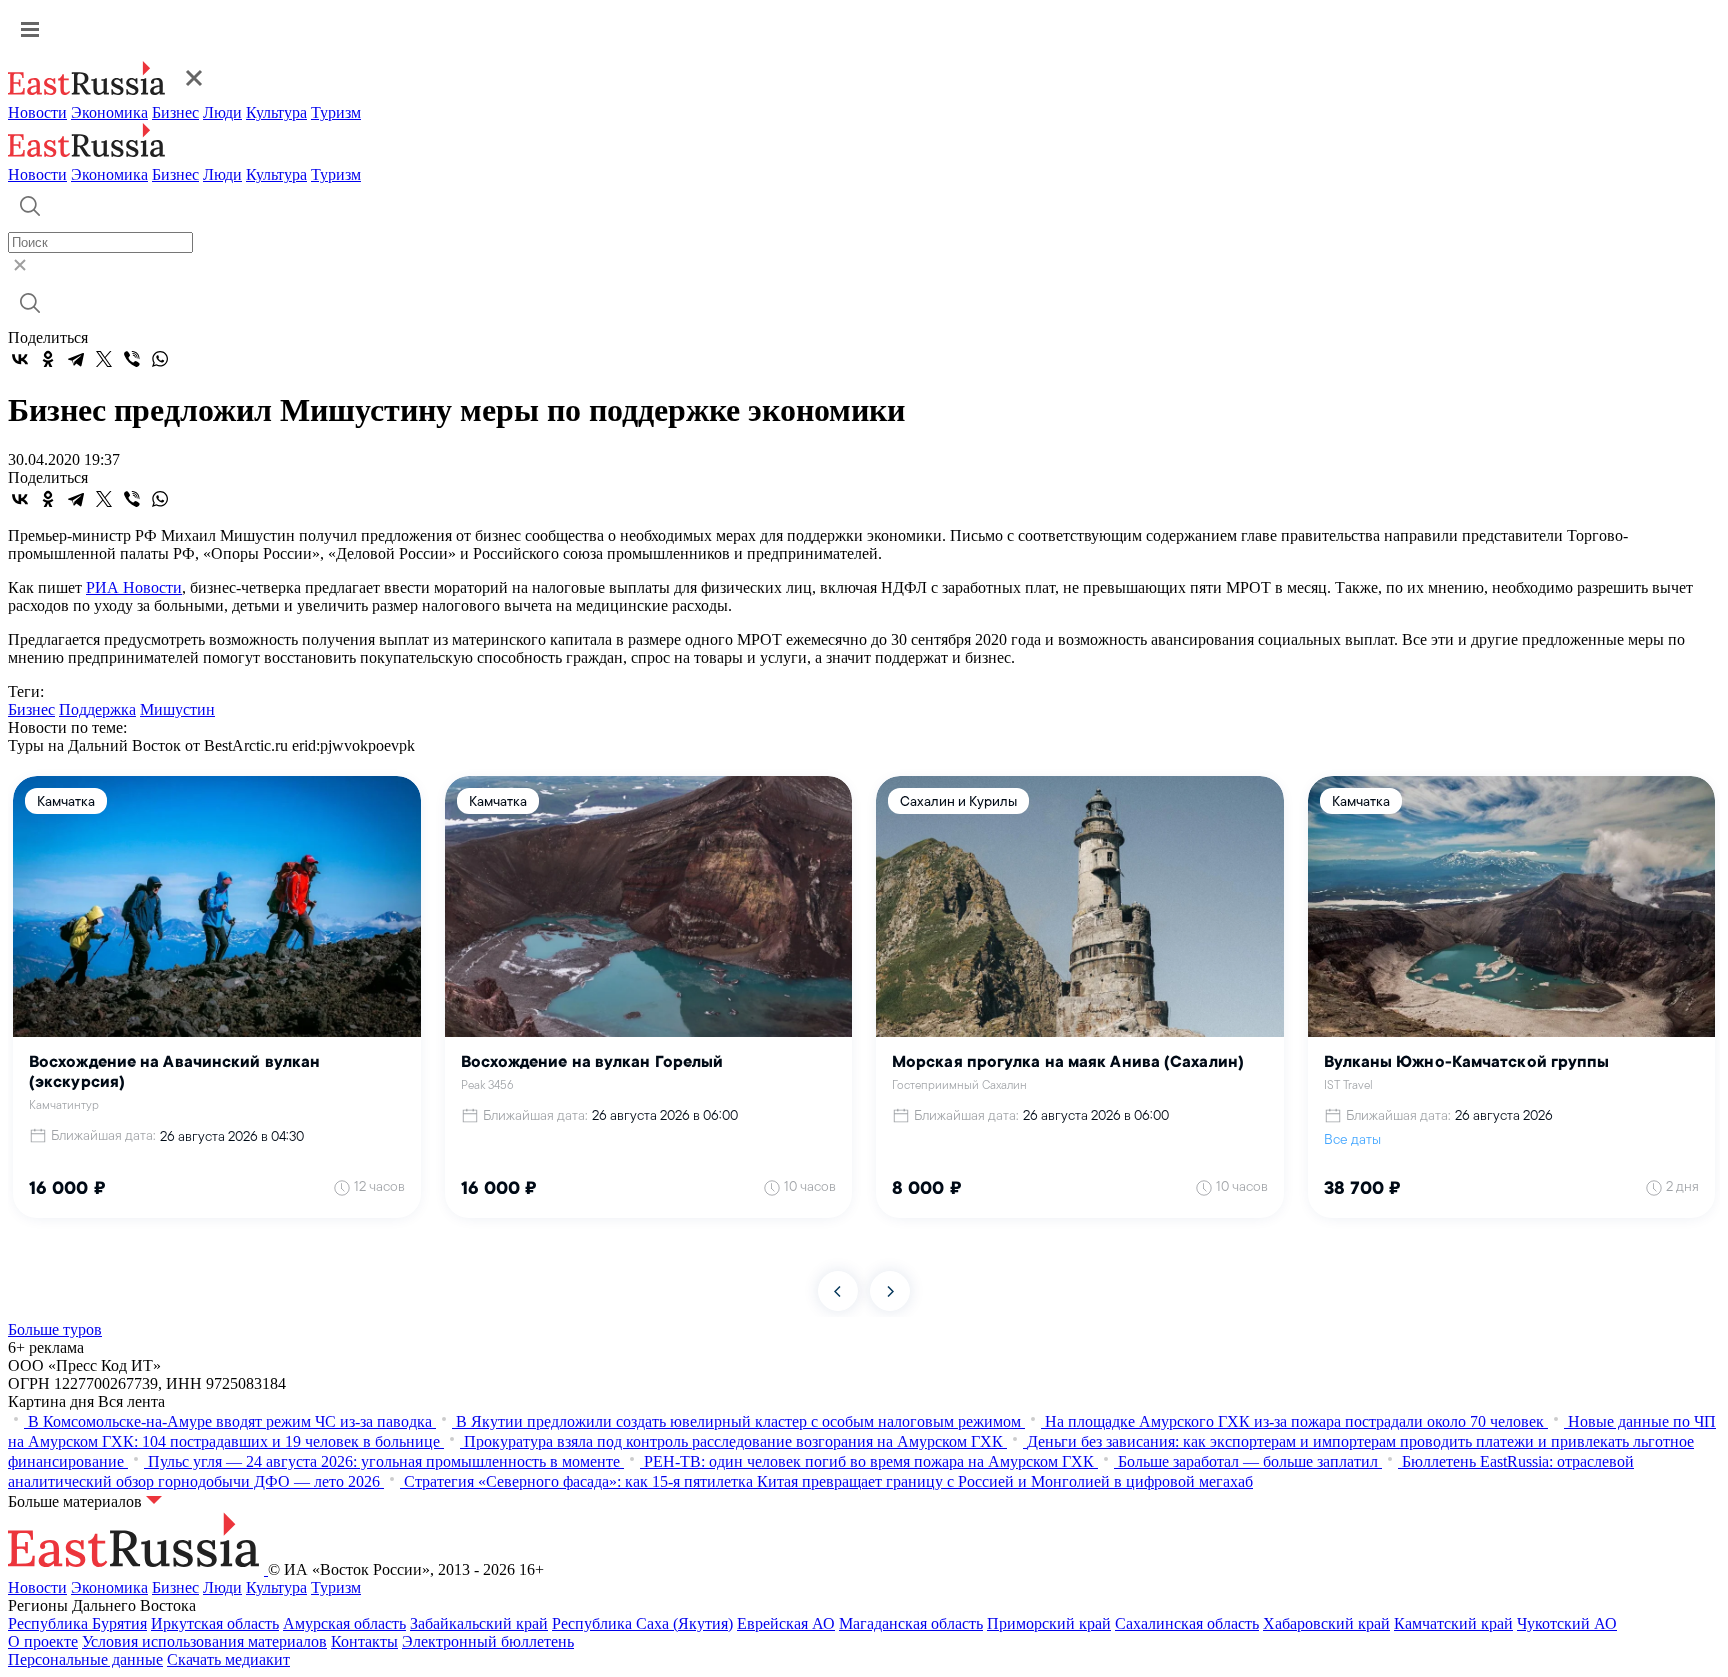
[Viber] (132, 359)
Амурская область (344, 1623)
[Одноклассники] (48, 359)
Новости (37, 112)
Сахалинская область (1187, 1623)
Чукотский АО (1567, 1623)
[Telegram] (76, 359)
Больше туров (55, 1329)
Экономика (109, 112)
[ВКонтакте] (20, 359)
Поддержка (97, 709)
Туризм (336, 112)
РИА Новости (134, 587)
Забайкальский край (479, 1623)
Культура (276, 112)
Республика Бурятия (77, 1623)
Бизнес (175, 112)
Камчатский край (1453, 1623)
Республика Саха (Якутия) (642, 1623)
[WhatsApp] (160, 359)
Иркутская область (215, 1623)
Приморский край (1049, 1623)
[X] (104, 359)
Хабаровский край (1326, 1623)
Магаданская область (911, 1623)
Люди (222, 112)
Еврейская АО (786, 1623)
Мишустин (177, 709)
